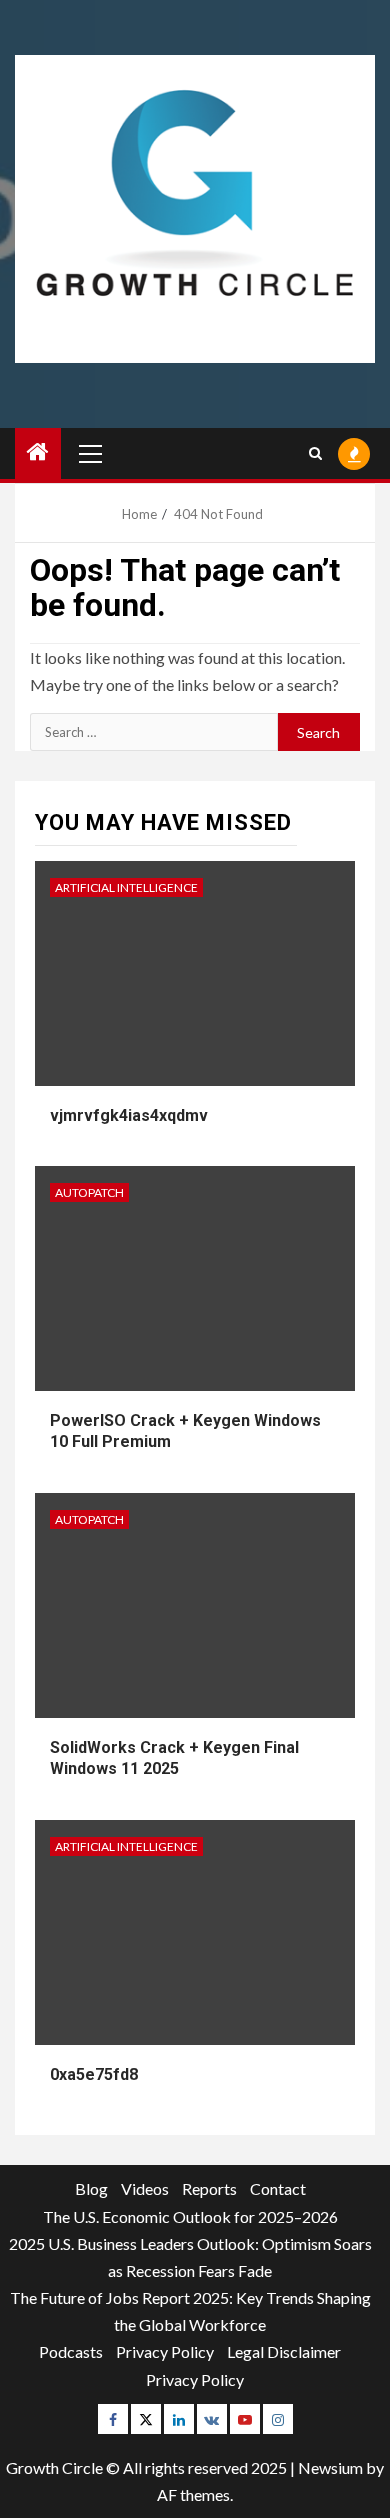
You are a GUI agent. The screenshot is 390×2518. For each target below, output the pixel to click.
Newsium (330, 2467)
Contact (278, 2188)
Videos (145, 2188)
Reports (209, 2188)
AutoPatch (89, 1192)
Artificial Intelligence (126, 887)
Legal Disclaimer (284, 2351)
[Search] (315, 453)
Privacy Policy (165, 2351)
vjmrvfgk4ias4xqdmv (129, 1115)
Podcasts (71, 2351)
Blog (91, 2188)
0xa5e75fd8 (94, 2074)
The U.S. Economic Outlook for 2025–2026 (190, 2216)
